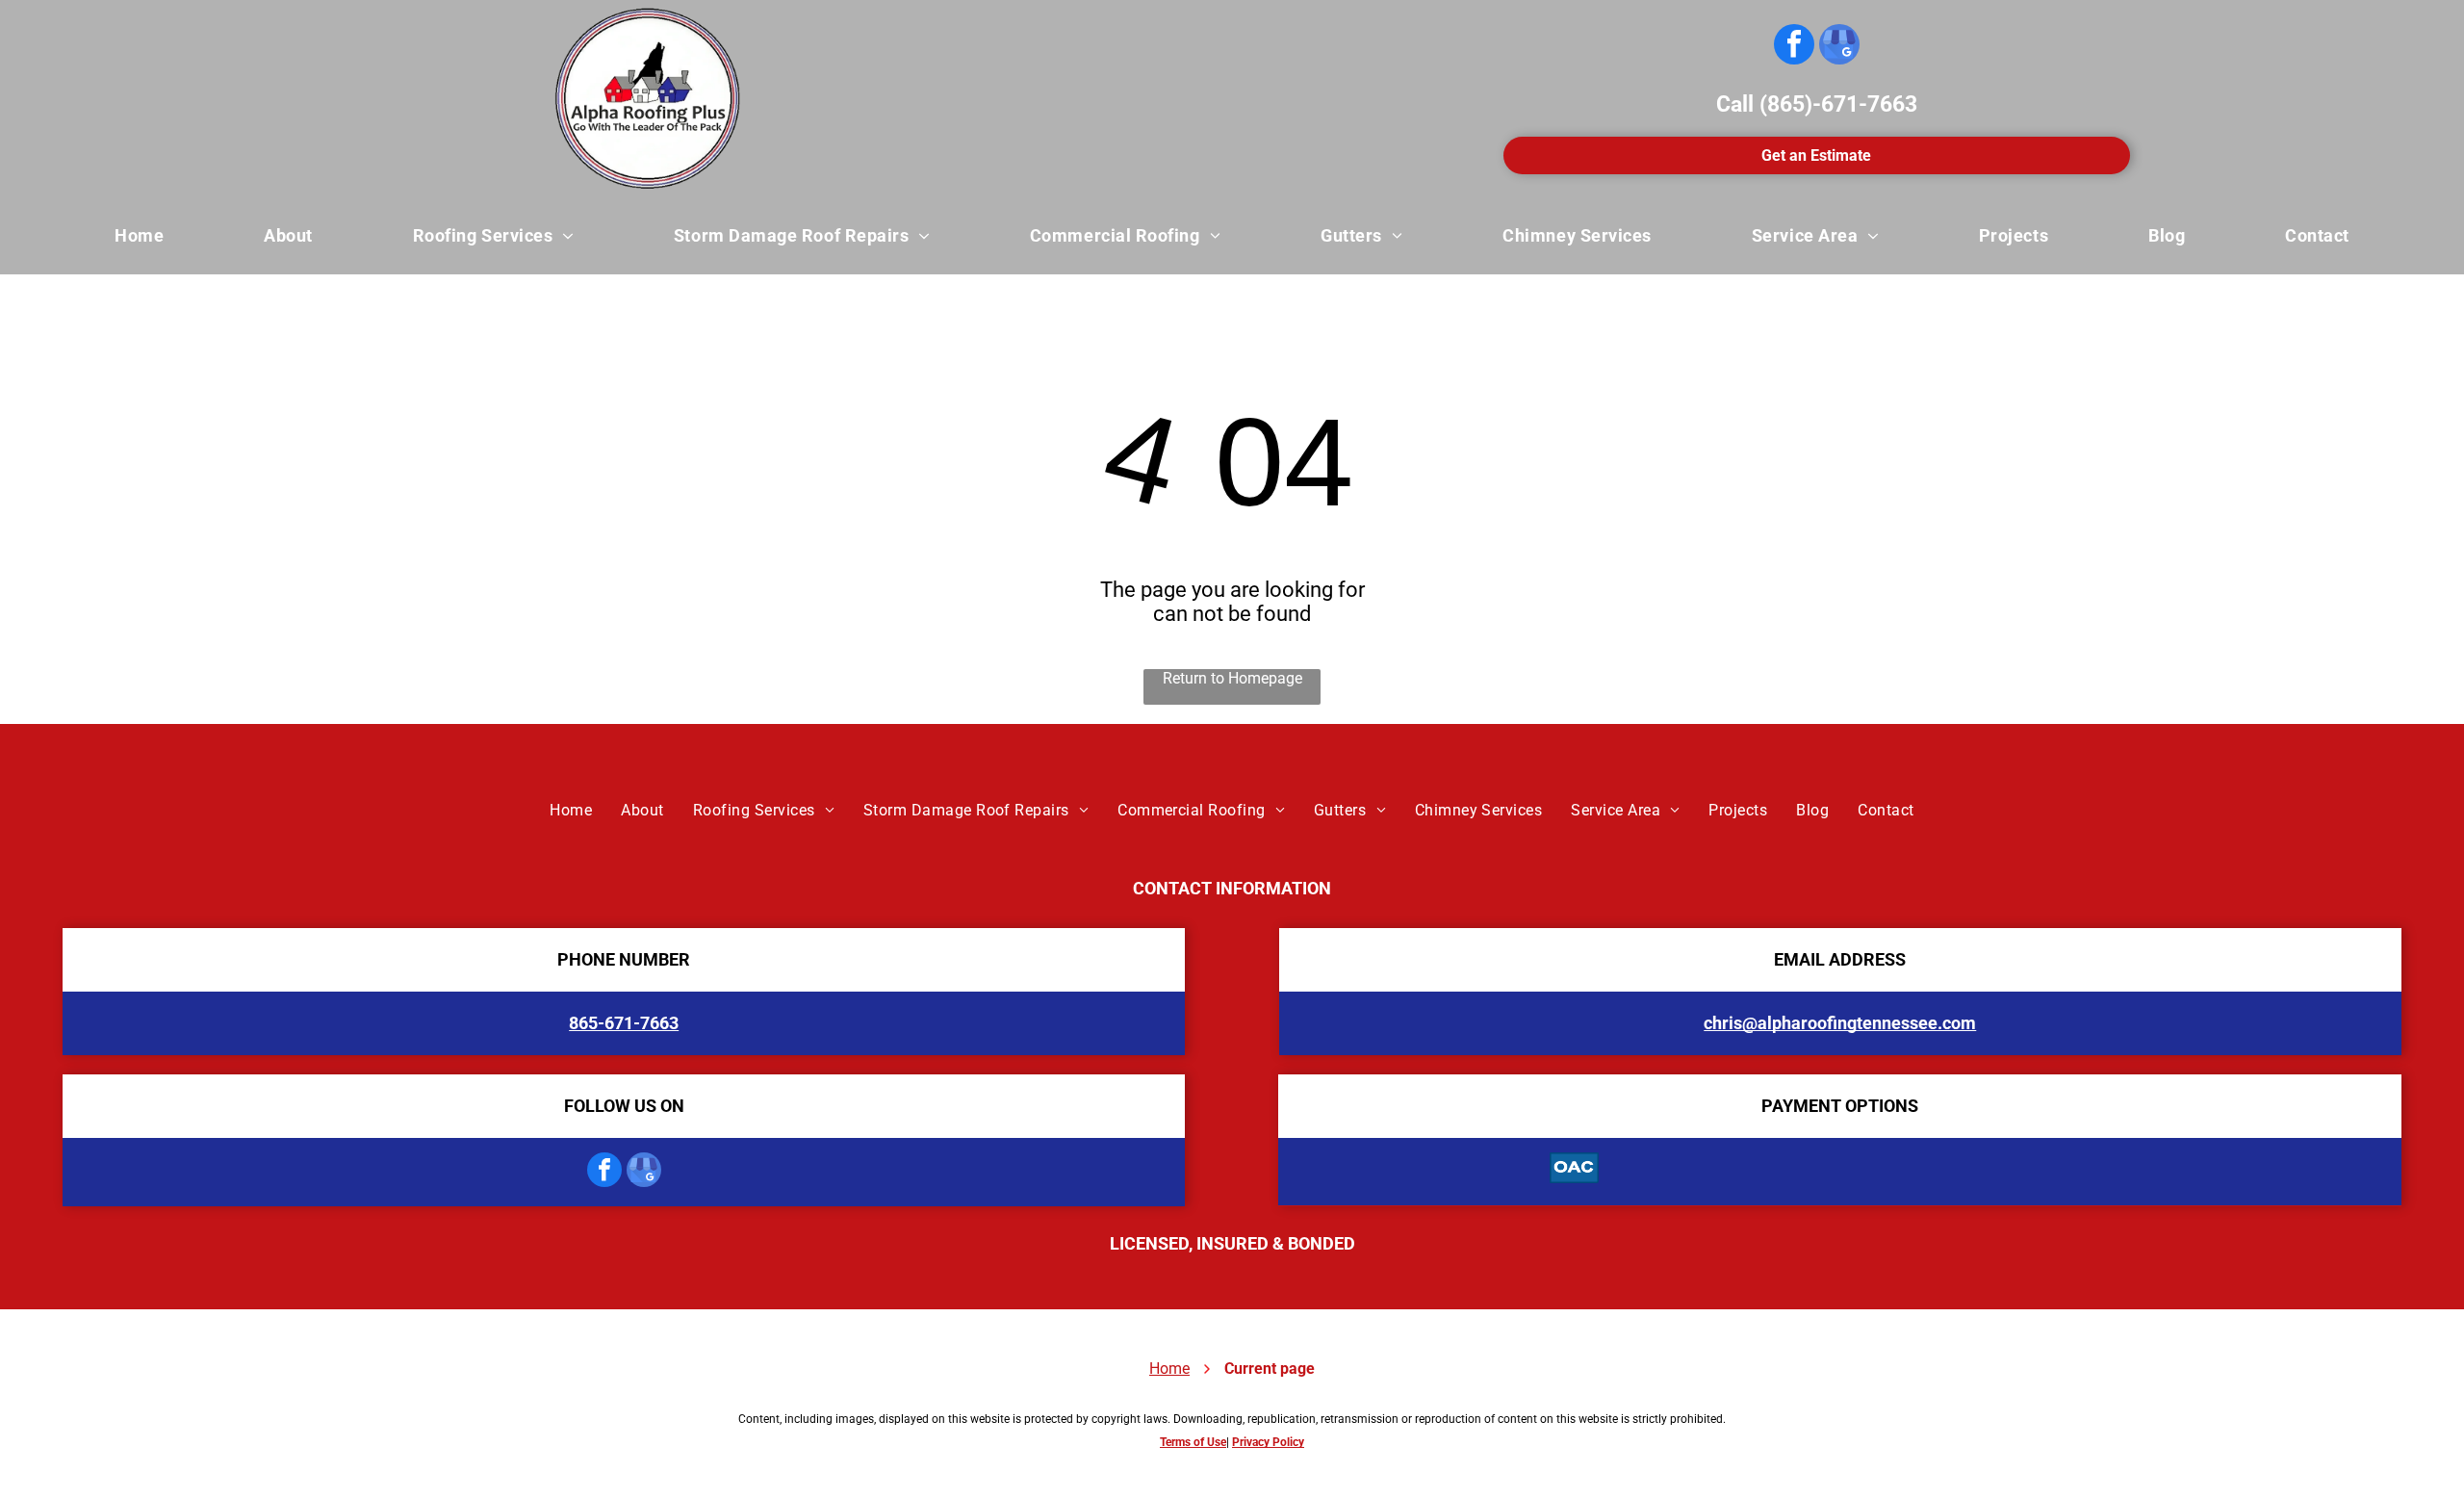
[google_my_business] (1839, 47)
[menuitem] (139, 236)
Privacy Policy (1268, 1442)
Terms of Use (1193, 1442)
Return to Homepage (1232, 678)
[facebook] (1794, 47)
